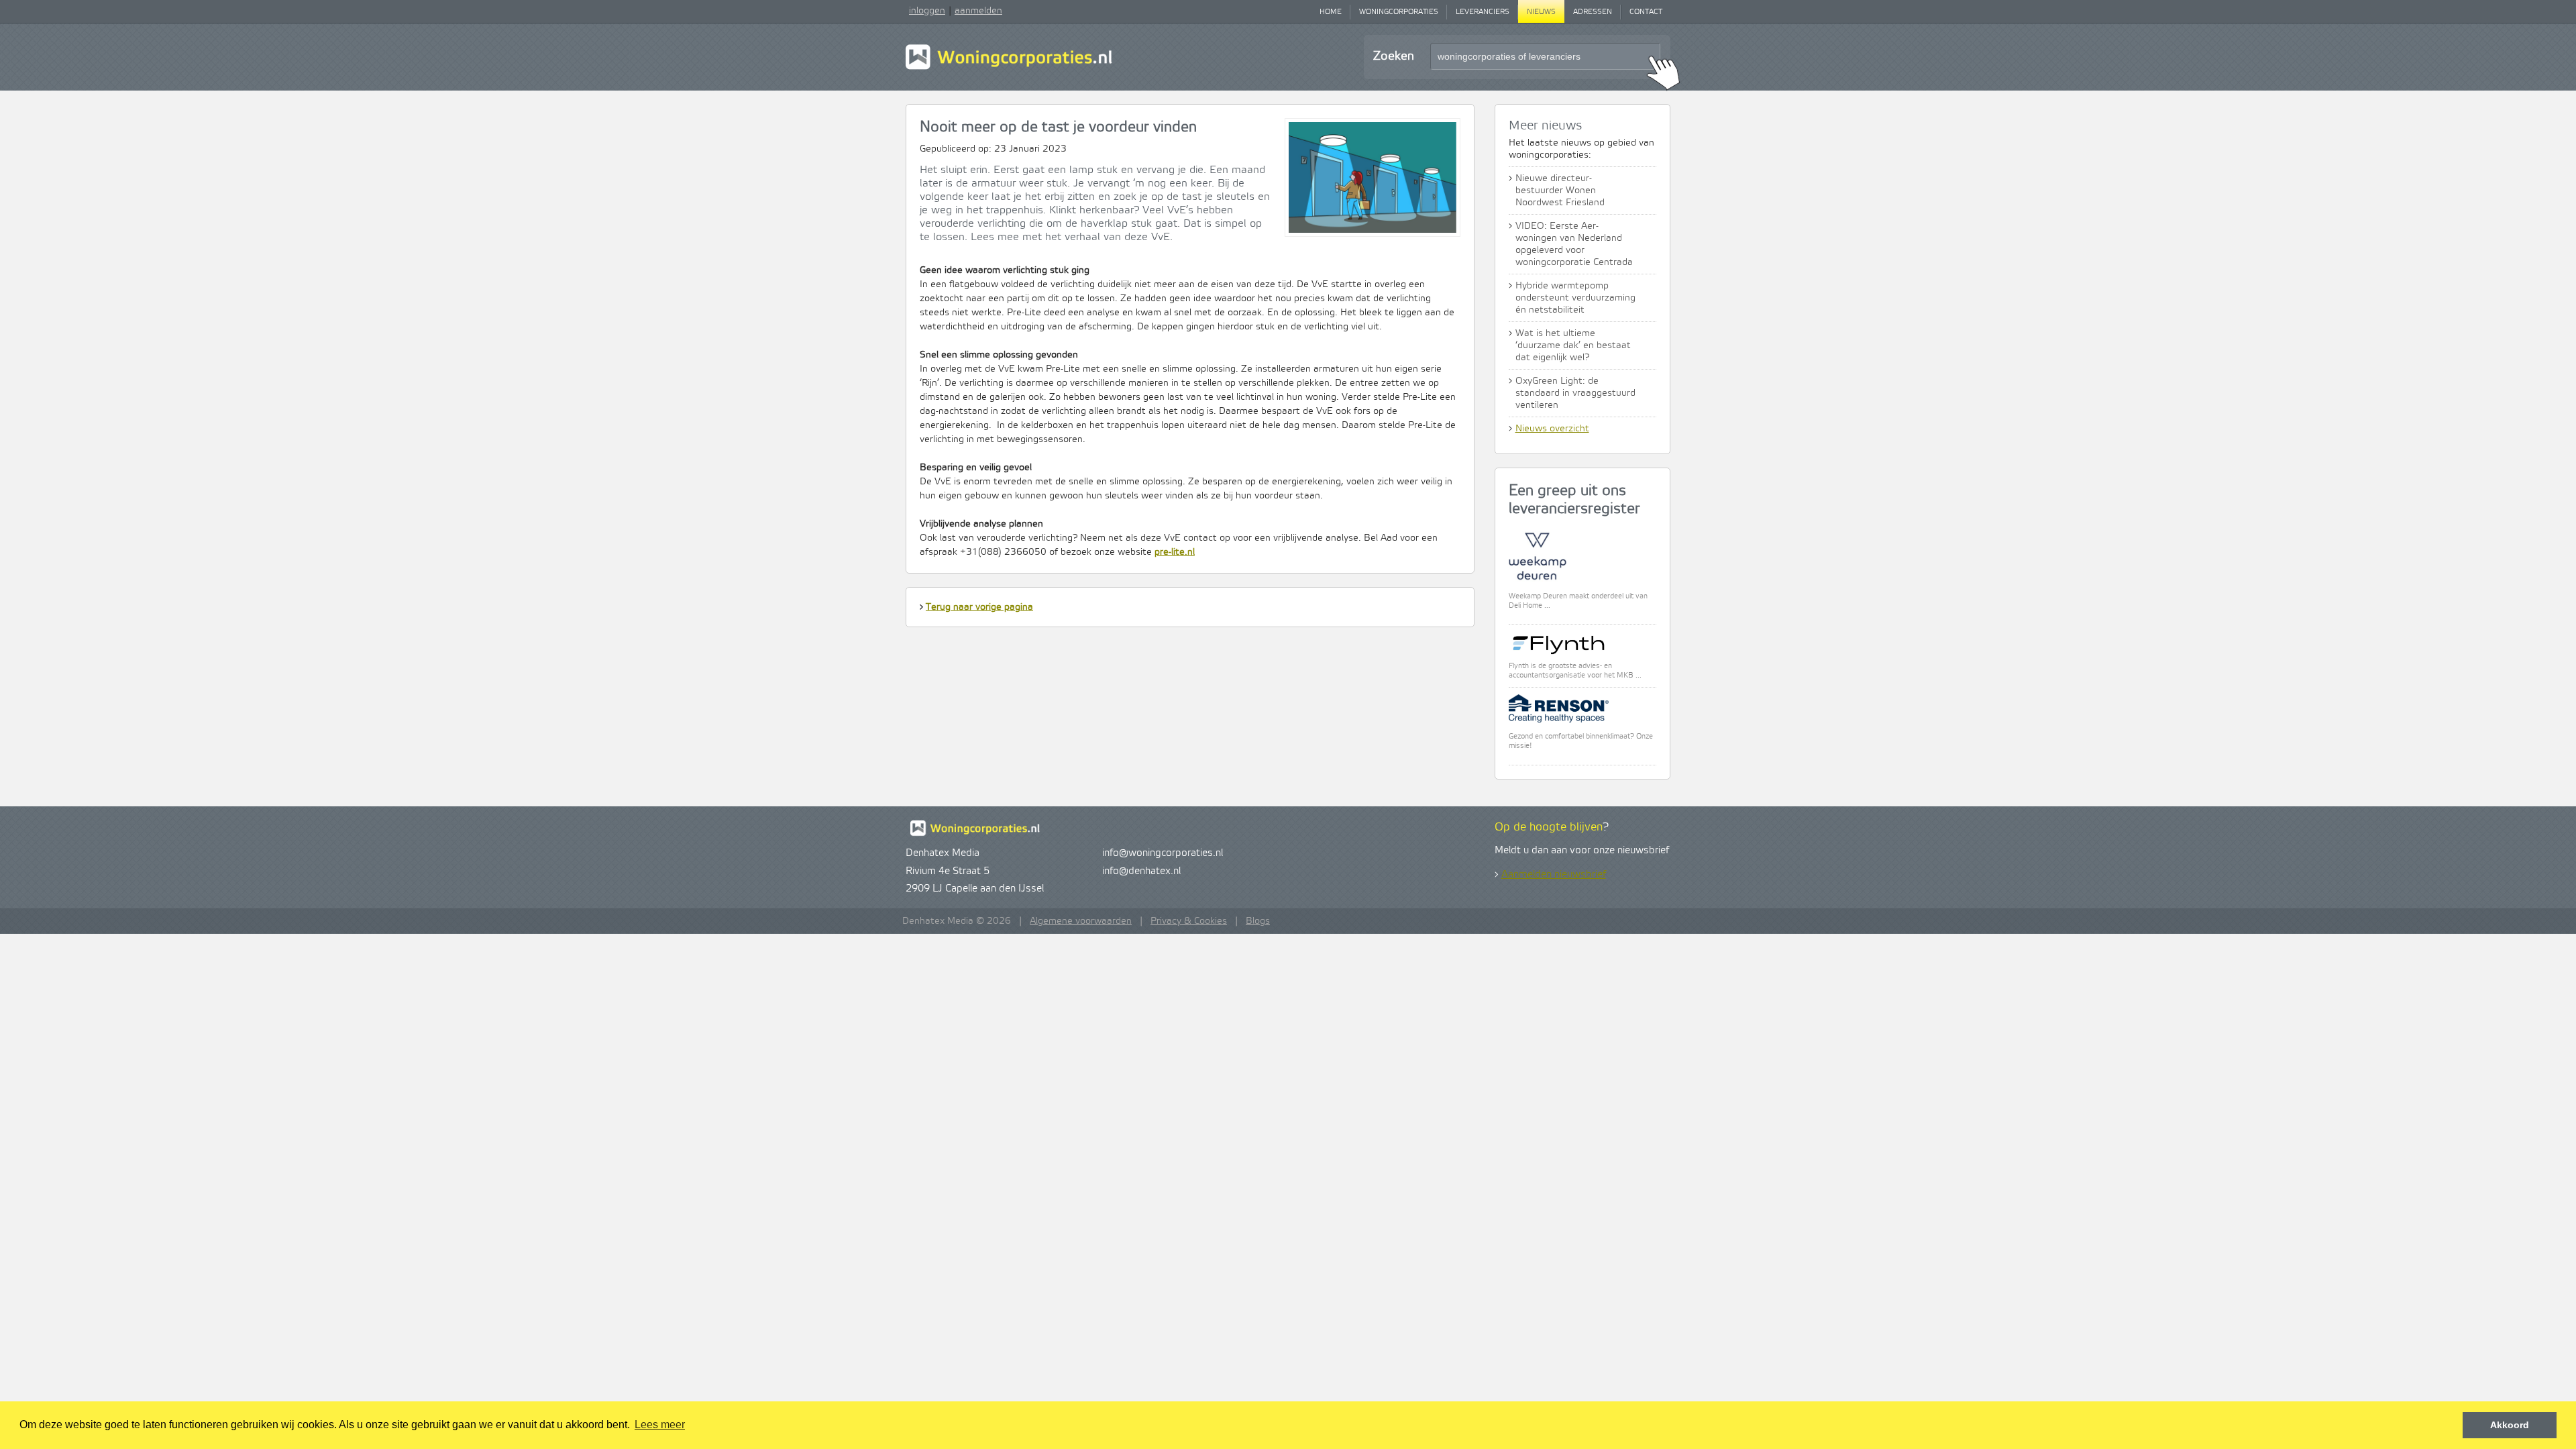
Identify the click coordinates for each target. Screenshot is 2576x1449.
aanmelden (978, 11)
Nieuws (1541, 12)
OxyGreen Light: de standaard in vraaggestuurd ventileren (1575, 393)
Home (1331, 12)
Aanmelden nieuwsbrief (1554, 875)
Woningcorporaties (1399, 12)
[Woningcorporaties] (1009, 68)
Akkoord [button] (2510, 1425)
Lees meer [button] (660, 1425)
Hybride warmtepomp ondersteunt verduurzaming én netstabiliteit (1575, 298)
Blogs (1258, 921)
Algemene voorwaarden (1081, 921)
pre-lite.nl (1175, 552)
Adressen (1593, 12)
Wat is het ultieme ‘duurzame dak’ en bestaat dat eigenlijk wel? (1573, 345)
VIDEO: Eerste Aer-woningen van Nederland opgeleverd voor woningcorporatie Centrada (1574, 244)
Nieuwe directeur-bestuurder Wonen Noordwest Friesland (1560, 191)
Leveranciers (1483, 12)
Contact (1646, 12)
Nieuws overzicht (1552, 429)
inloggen (927, 11)
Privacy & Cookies (1189, 921)
